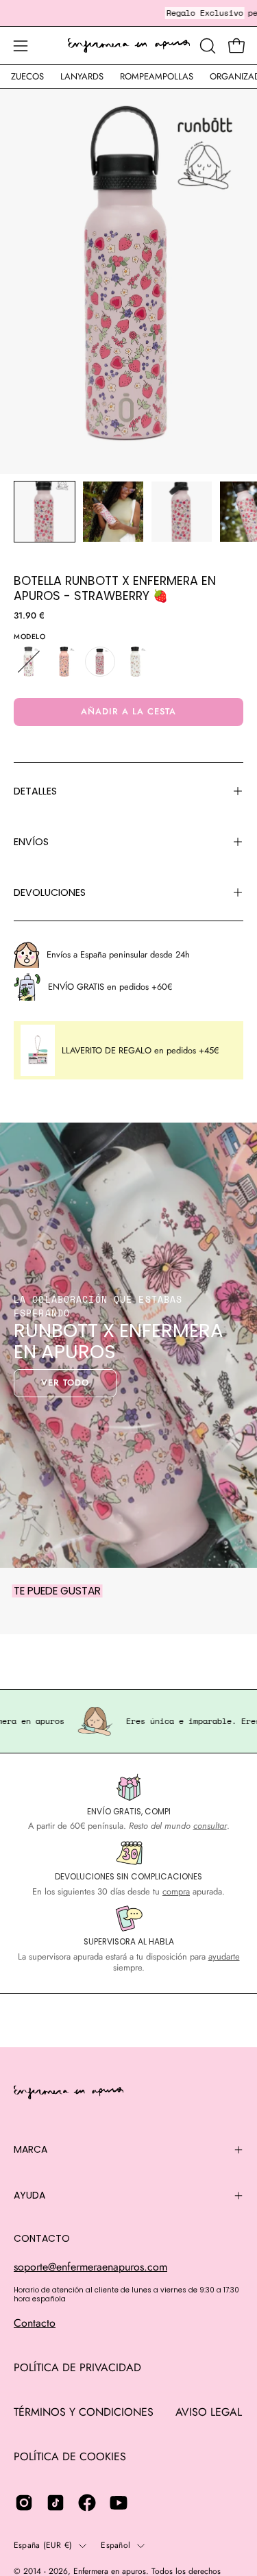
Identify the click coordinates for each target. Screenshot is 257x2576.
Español (115, 2545)
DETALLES (35, 791)
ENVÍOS (31, 842)
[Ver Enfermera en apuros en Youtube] (119, 2503)
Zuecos (27, 76)
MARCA (30, 2149)
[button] (206, 46)
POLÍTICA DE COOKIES (70, 2456)
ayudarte (224, 1956)
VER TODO (65, 1383)
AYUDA (29, 2195)
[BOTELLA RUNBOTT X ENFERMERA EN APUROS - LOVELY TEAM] (136, 662)
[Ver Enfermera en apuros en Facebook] (87, 2503)
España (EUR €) (43, 2545)
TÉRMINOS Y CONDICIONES (84, 2412)
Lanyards (82, 76)
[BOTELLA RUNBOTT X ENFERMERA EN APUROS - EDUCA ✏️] (64, 662)
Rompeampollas (157, 76)
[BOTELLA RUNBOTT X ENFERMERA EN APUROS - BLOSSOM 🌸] (29, 662)
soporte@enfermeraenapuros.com (90, 2267)
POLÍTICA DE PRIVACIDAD (77, 2367)
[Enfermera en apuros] (129, 46)
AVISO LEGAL (209, 2412)
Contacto (35, 2323)
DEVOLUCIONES (50, 892)
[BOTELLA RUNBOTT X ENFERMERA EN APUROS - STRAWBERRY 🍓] (45, 512)
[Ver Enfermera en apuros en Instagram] (24, 2503)
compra (176, 1891)
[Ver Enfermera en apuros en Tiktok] (56, 2503)
